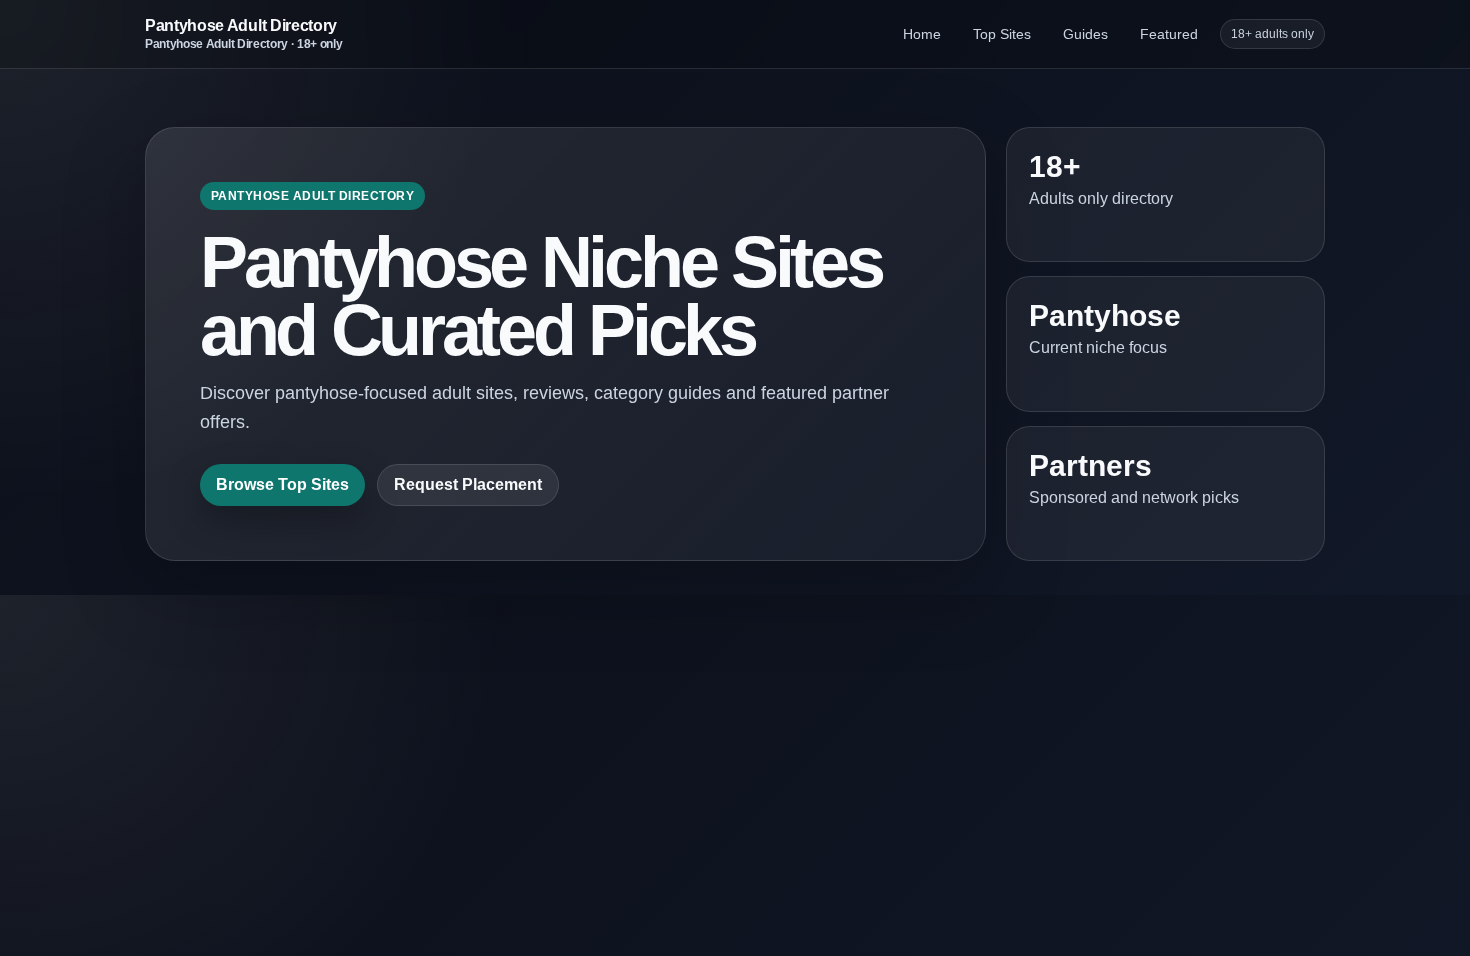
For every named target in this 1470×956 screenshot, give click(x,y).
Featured (1169, 34)
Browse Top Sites (282, 484)
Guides (1085, 34)
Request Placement (468, 484)
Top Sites (1002, 34)
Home (922, 34)
